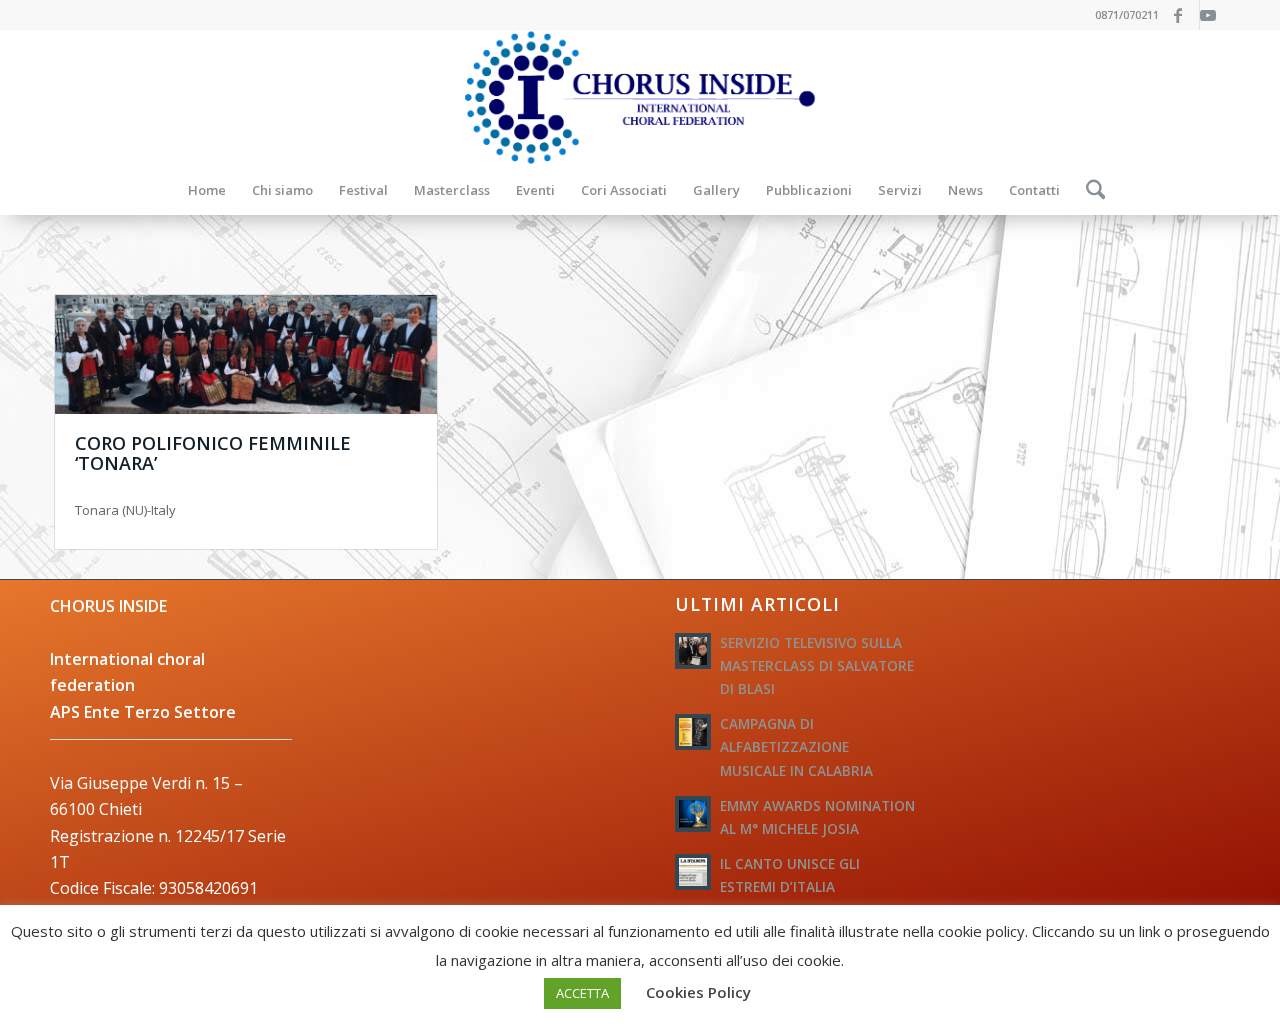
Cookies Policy (698, 992)
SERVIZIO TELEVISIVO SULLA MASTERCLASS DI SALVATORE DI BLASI (817, 665)
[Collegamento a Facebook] (1184, 15)
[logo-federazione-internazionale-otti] (640, 97)
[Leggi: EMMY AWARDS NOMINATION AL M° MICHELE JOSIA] (693, 814)
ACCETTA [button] (582, 993)
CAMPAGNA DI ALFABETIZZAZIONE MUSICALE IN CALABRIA (796, 746)
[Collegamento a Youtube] (1215, 15)
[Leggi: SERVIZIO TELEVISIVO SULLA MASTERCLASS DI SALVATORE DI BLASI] (693, 651)
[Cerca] (1089, 190)
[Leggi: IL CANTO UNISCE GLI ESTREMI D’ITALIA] (693, 872)
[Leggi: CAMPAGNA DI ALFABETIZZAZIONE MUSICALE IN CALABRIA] (693, 732)
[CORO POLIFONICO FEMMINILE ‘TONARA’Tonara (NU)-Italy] (246, 354)
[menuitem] (207, 190)
